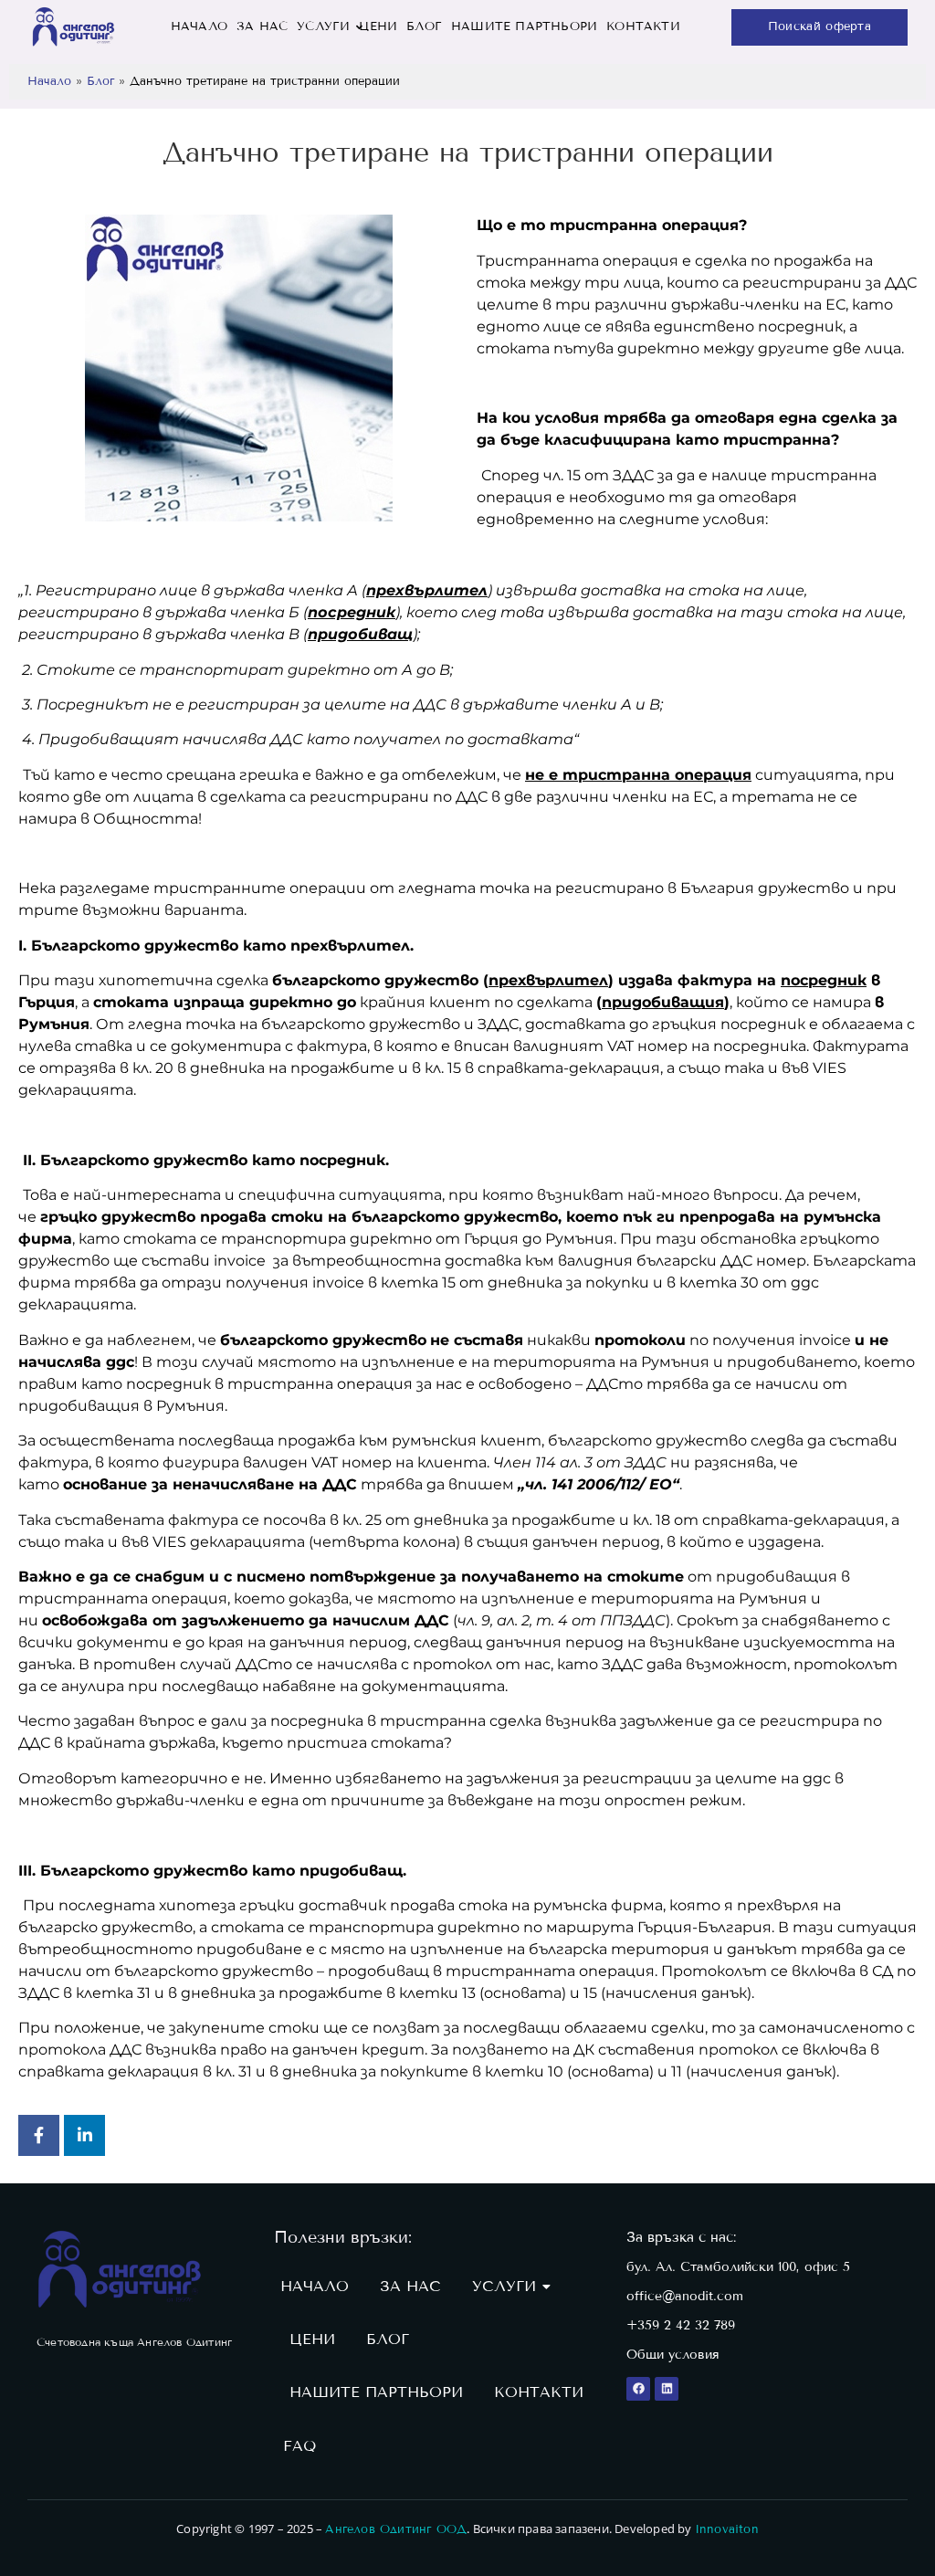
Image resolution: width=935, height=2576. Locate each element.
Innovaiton (727, 2529)
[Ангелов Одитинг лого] (120, 2269)
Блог (424, 26)
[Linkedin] (667, 2389)
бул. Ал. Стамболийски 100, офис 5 (738, 2267)
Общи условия (673, 2355)
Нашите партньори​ (524, 26)
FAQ (299, 2446)
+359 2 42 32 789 (681, 2325)
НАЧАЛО (199, 26)
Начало (49, 81)
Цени (378, 26)
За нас (262, 26)
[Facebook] (638, 2389)
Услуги (323, 26)
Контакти (643, 26)
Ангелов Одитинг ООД (396, 2529)
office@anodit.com (685, 2296)
